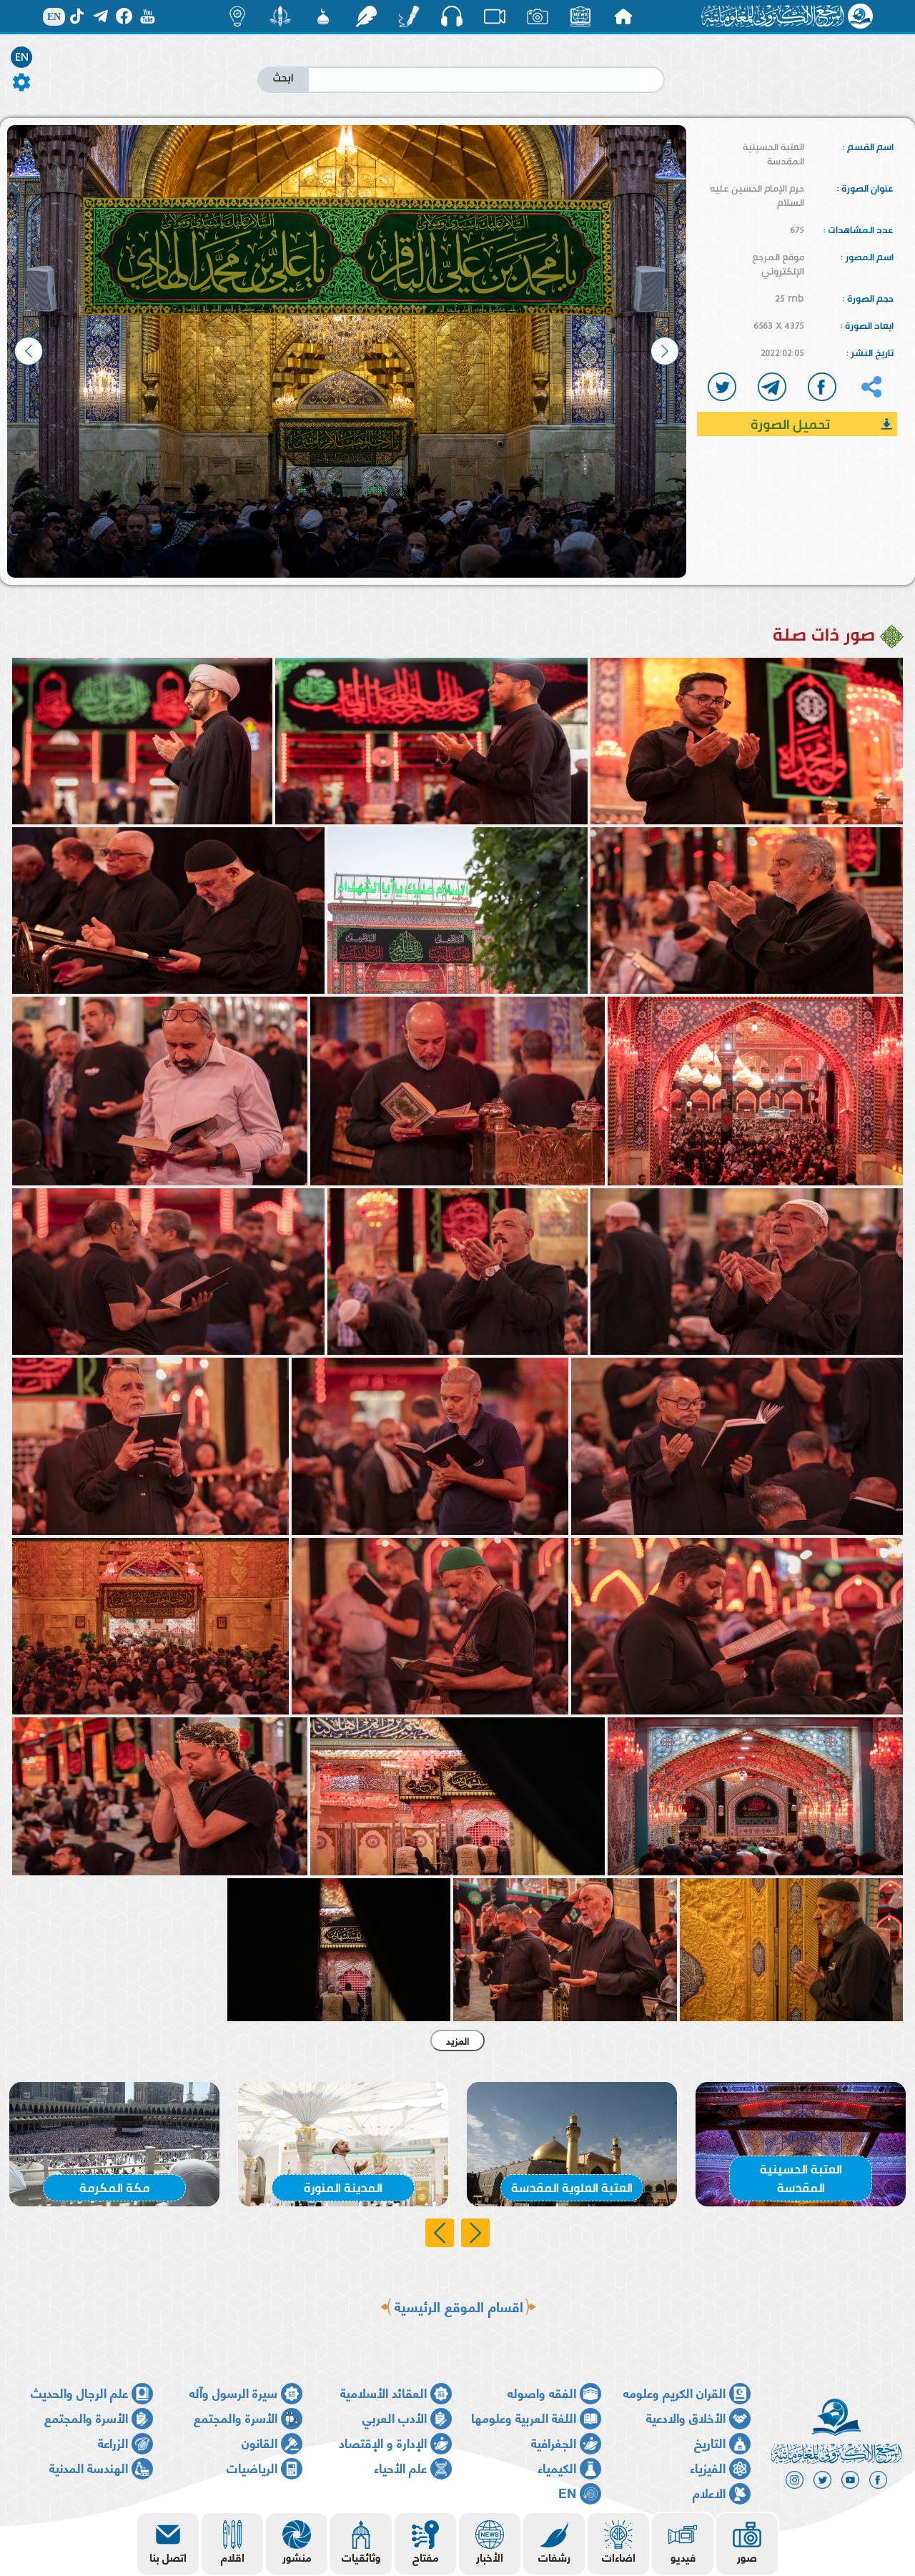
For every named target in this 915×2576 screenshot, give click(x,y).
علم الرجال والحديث (79, 2392)
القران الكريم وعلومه (674, 2392)
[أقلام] (409, 16)
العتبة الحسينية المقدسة (773, 154)
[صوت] (452, 16)
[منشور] (280, 16)
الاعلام (709, 2492)
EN (22, 57)
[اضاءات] (237, 16)
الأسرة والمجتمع (236, 2417)
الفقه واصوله (542, 2392)
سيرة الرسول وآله (233, 2392)
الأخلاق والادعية (686, 2417)
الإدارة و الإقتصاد (383, 2442)
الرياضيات (252, 2467)
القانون (259, 2442)
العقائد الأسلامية (384, 2392)
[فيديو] (495, 16)
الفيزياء (708, 2467)
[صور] (538, 16)
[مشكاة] (323, 16)
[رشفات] (366, 16)
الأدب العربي (395, 2417)
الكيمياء (557, 2467)
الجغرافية (554, 2442)
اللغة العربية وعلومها (524, 2417)
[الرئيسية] (623, 16)
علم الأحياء (400, 2467)
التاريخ (710, 2442)
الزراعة (113, 2442)
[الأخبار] (580, 16)
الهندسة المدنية (89, 2467)
